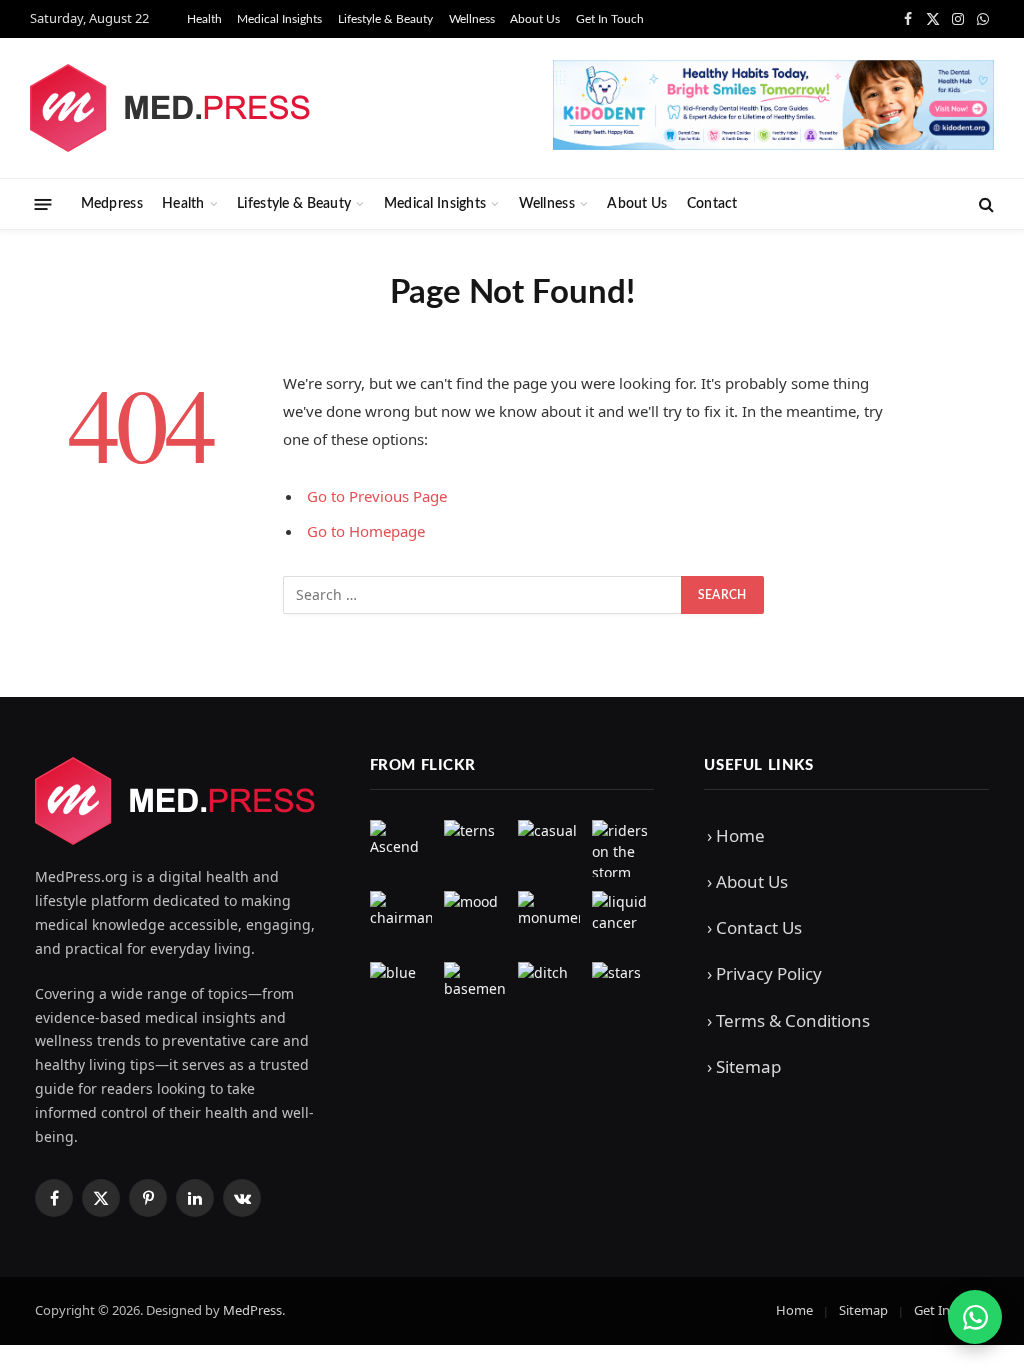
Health (204, 19)
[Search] (984, 204)
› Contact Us (754, 927)
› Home (736, 835)
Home (794, 1310)
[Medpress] (170, 108)
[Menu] (43, 203)
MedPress (252, 1310)
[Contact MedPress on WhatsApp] (975, 1317)
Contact (712, 204)
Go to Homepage (366, 531)
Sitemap (863, 1310)
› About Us (747, 881)
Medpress (112, 204)
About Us (535, 19)
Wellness (472, 19)
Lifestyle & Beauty (385, 19)
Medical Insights (279, 19)
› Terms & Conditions (788, 1020)
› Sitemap (744, 1066)
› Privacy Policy (764, 973)
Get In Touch (610, 19)
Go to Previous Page (377, 496)
